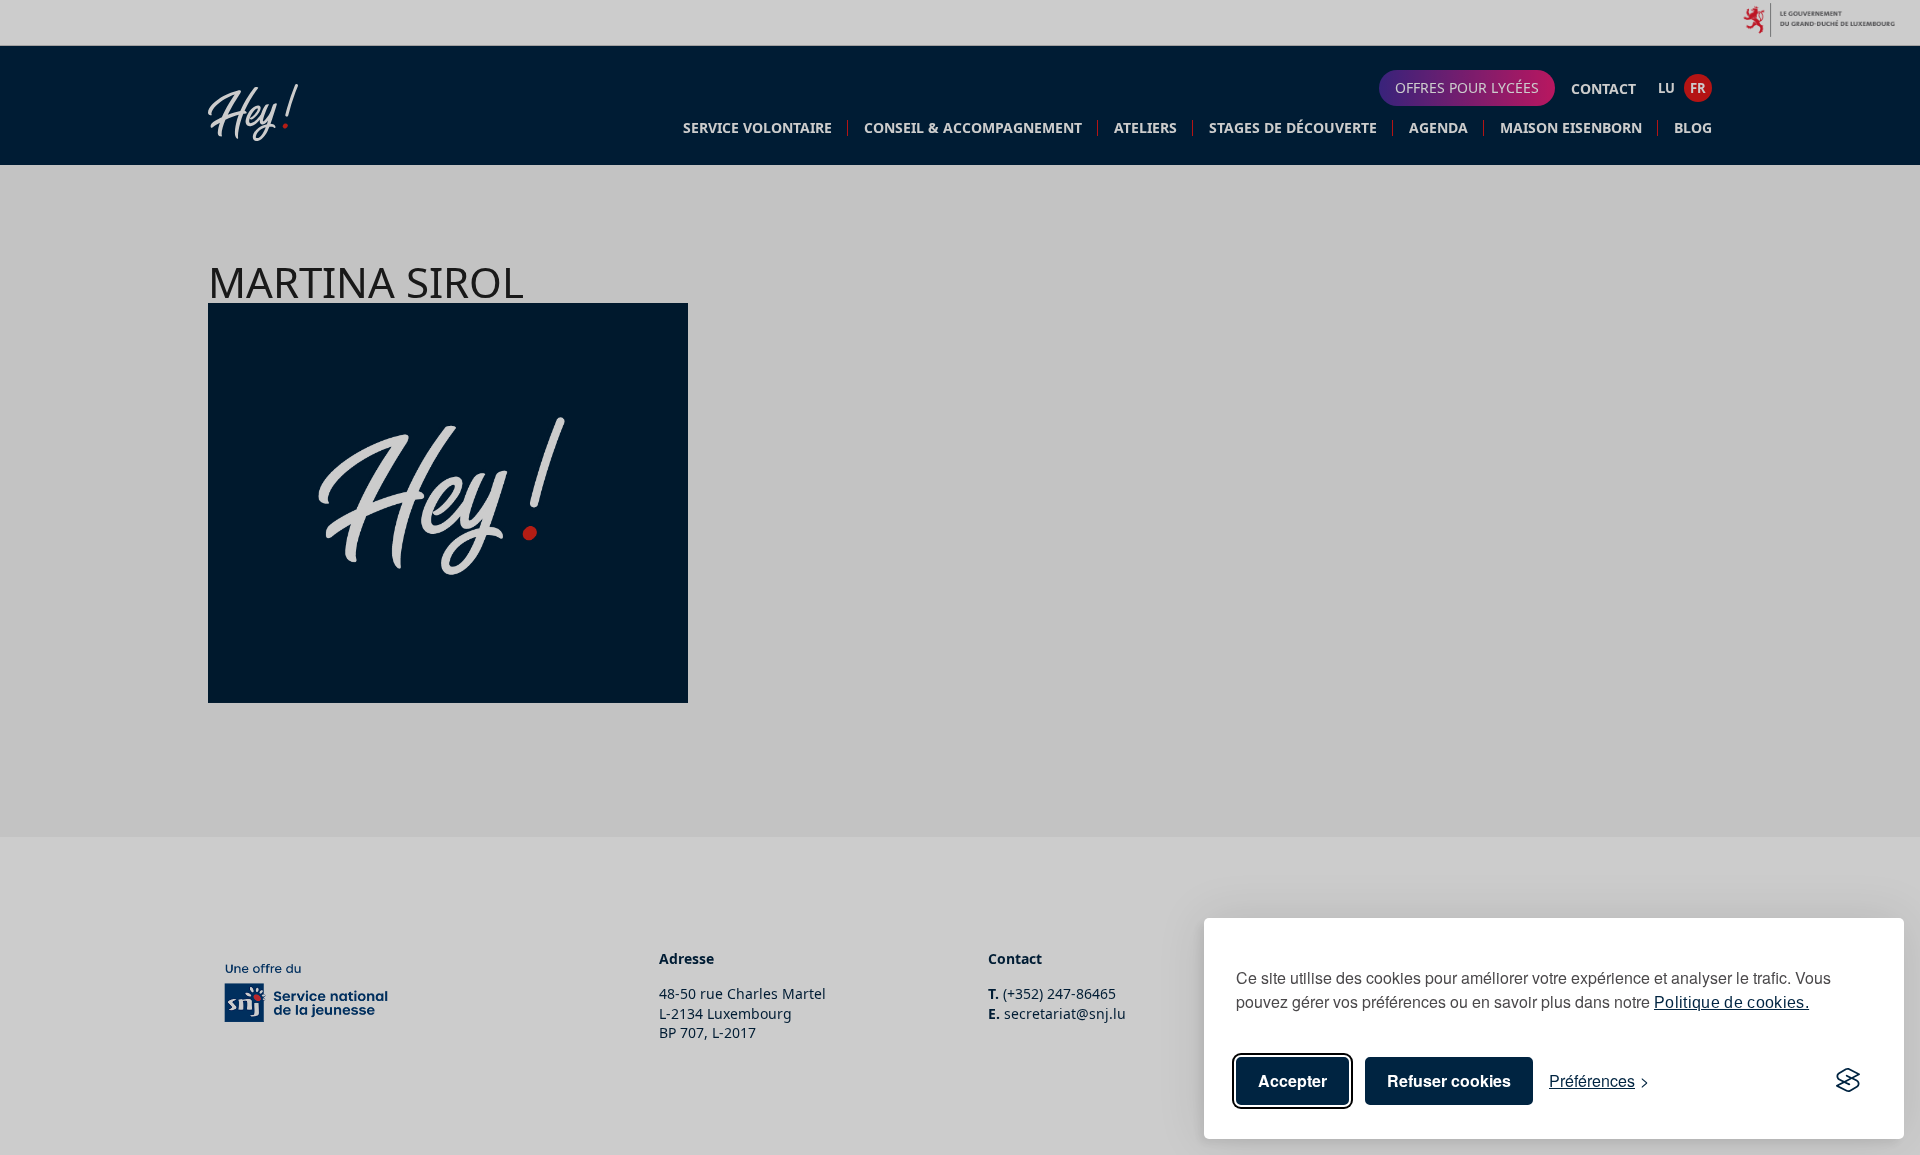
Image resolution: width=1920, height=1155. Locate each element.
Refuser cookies (1449, 1080)
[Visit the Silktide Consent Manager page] (1848, 1081)
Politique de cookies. (1731, 1002)
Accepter (1292, 1080)
